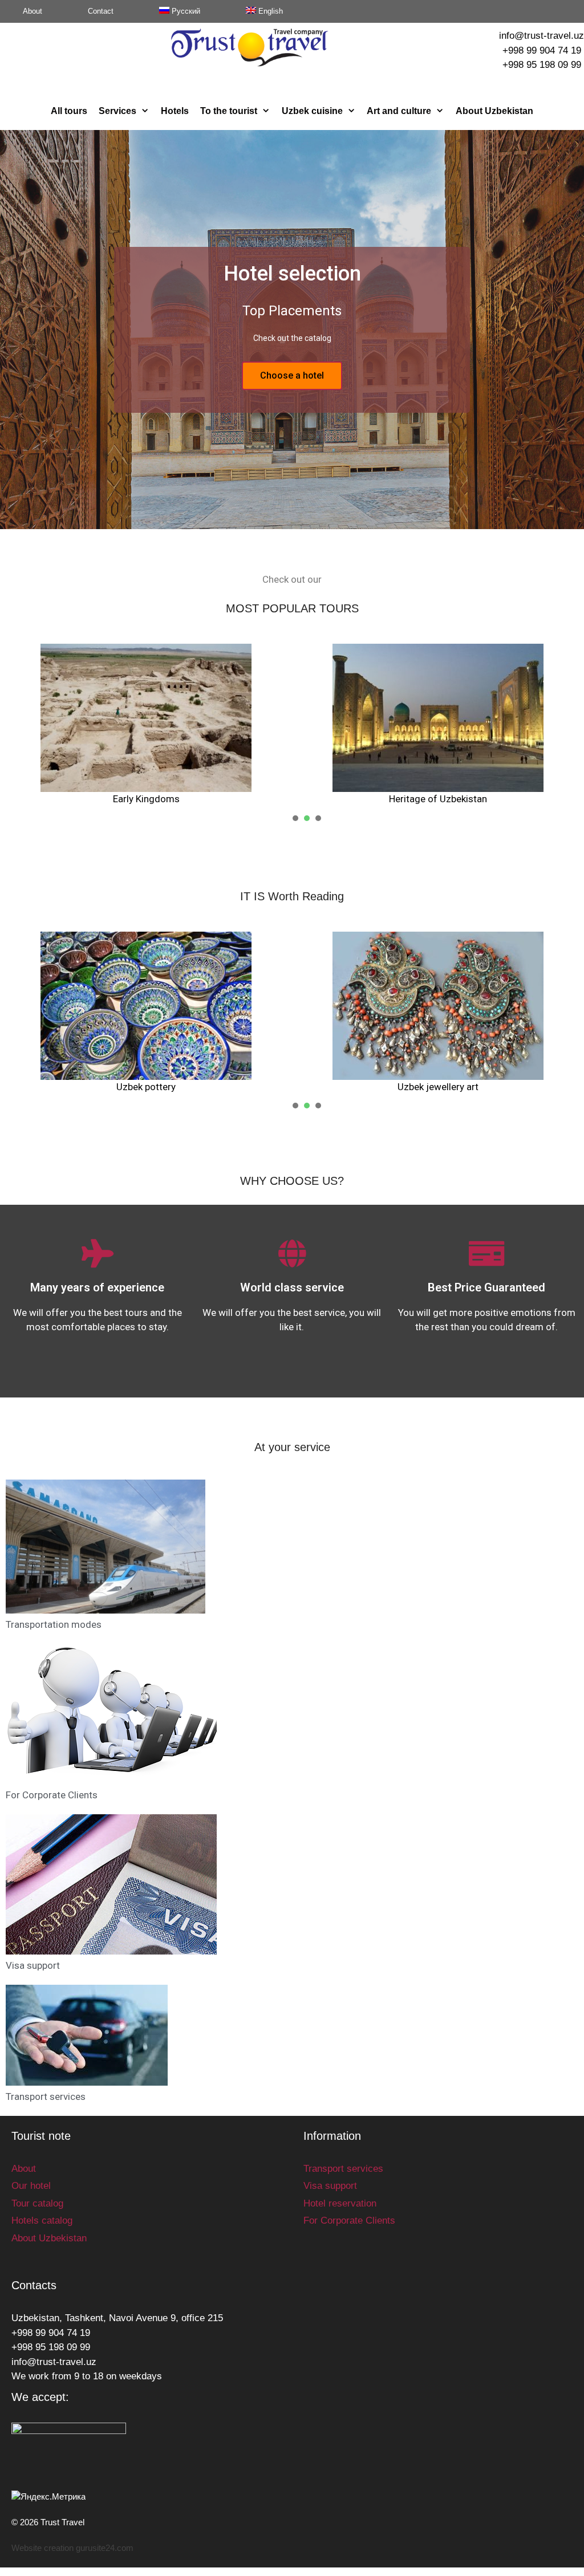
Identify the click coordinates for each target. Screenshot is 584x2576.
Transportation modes (54, 1624)
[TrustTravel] (250, 47)
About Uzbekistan (494, 111)
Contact (101, 11)
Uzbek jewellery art (438, 1087)
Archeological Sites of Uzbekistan (283, 799)
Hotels (175, 111)
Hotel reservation (340, 2203)
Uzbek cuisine (312, 111)
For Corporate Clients (52, 1795)
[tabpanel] (146, 1013)
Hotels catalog (42, 2221)
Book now (292, 375)
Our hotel (31, 2186)
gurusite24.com (105, 2548)
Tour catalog (37, 2203)
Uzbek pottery (146, 1087)
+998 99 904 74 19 (542, 50)
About (33, 11)
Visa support (33, 1965)
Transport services (46, 2096)
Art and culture (399, 111)
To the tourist (229, 111)
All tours (69, 111)
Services (117, 111)
